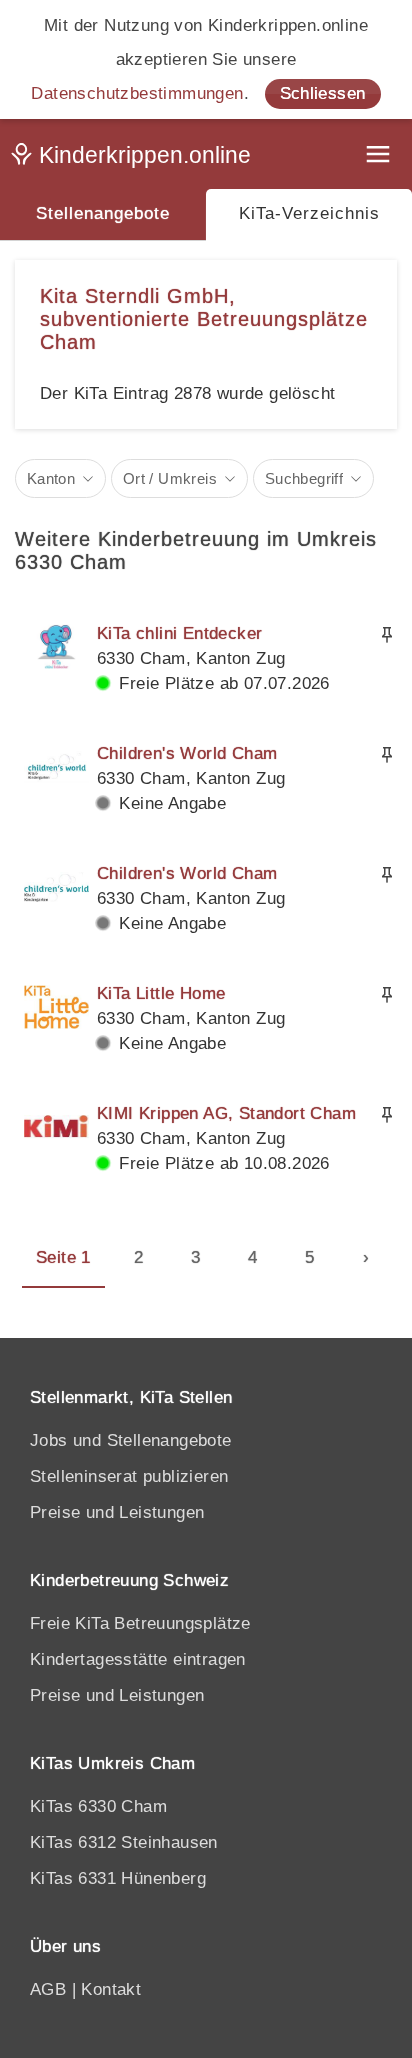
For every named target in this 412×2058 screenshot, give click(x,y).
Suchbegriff (304, 478)
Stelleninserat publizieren (129, 1476)
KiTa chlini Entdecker (179, 633)
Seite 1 (63, 1257)
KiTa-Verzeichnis (309, 213)
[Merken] (387, 635)
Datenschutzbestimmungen (137, 93)
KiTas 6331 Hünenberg (118, 1878)
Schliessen (323, 93)
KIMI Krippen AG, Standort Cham (226, 1113)
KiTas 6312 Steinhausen (124, 1842)
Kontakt (111, 1989)
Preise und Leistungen (117, 1512)
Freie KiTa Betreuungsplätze (140, 1623)
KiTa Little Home (161, 993)
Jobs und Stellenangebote (131, 1440)
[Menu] (380, 156)
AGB (48, 1989)
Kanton (51, 478)
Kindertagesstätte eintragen (138, 1659)
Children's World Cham (187, 753)
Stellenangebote (103, 213)
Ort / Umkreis (170, 478)
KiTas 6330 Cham (98, 1806)
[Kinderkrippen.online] (135, 159)
